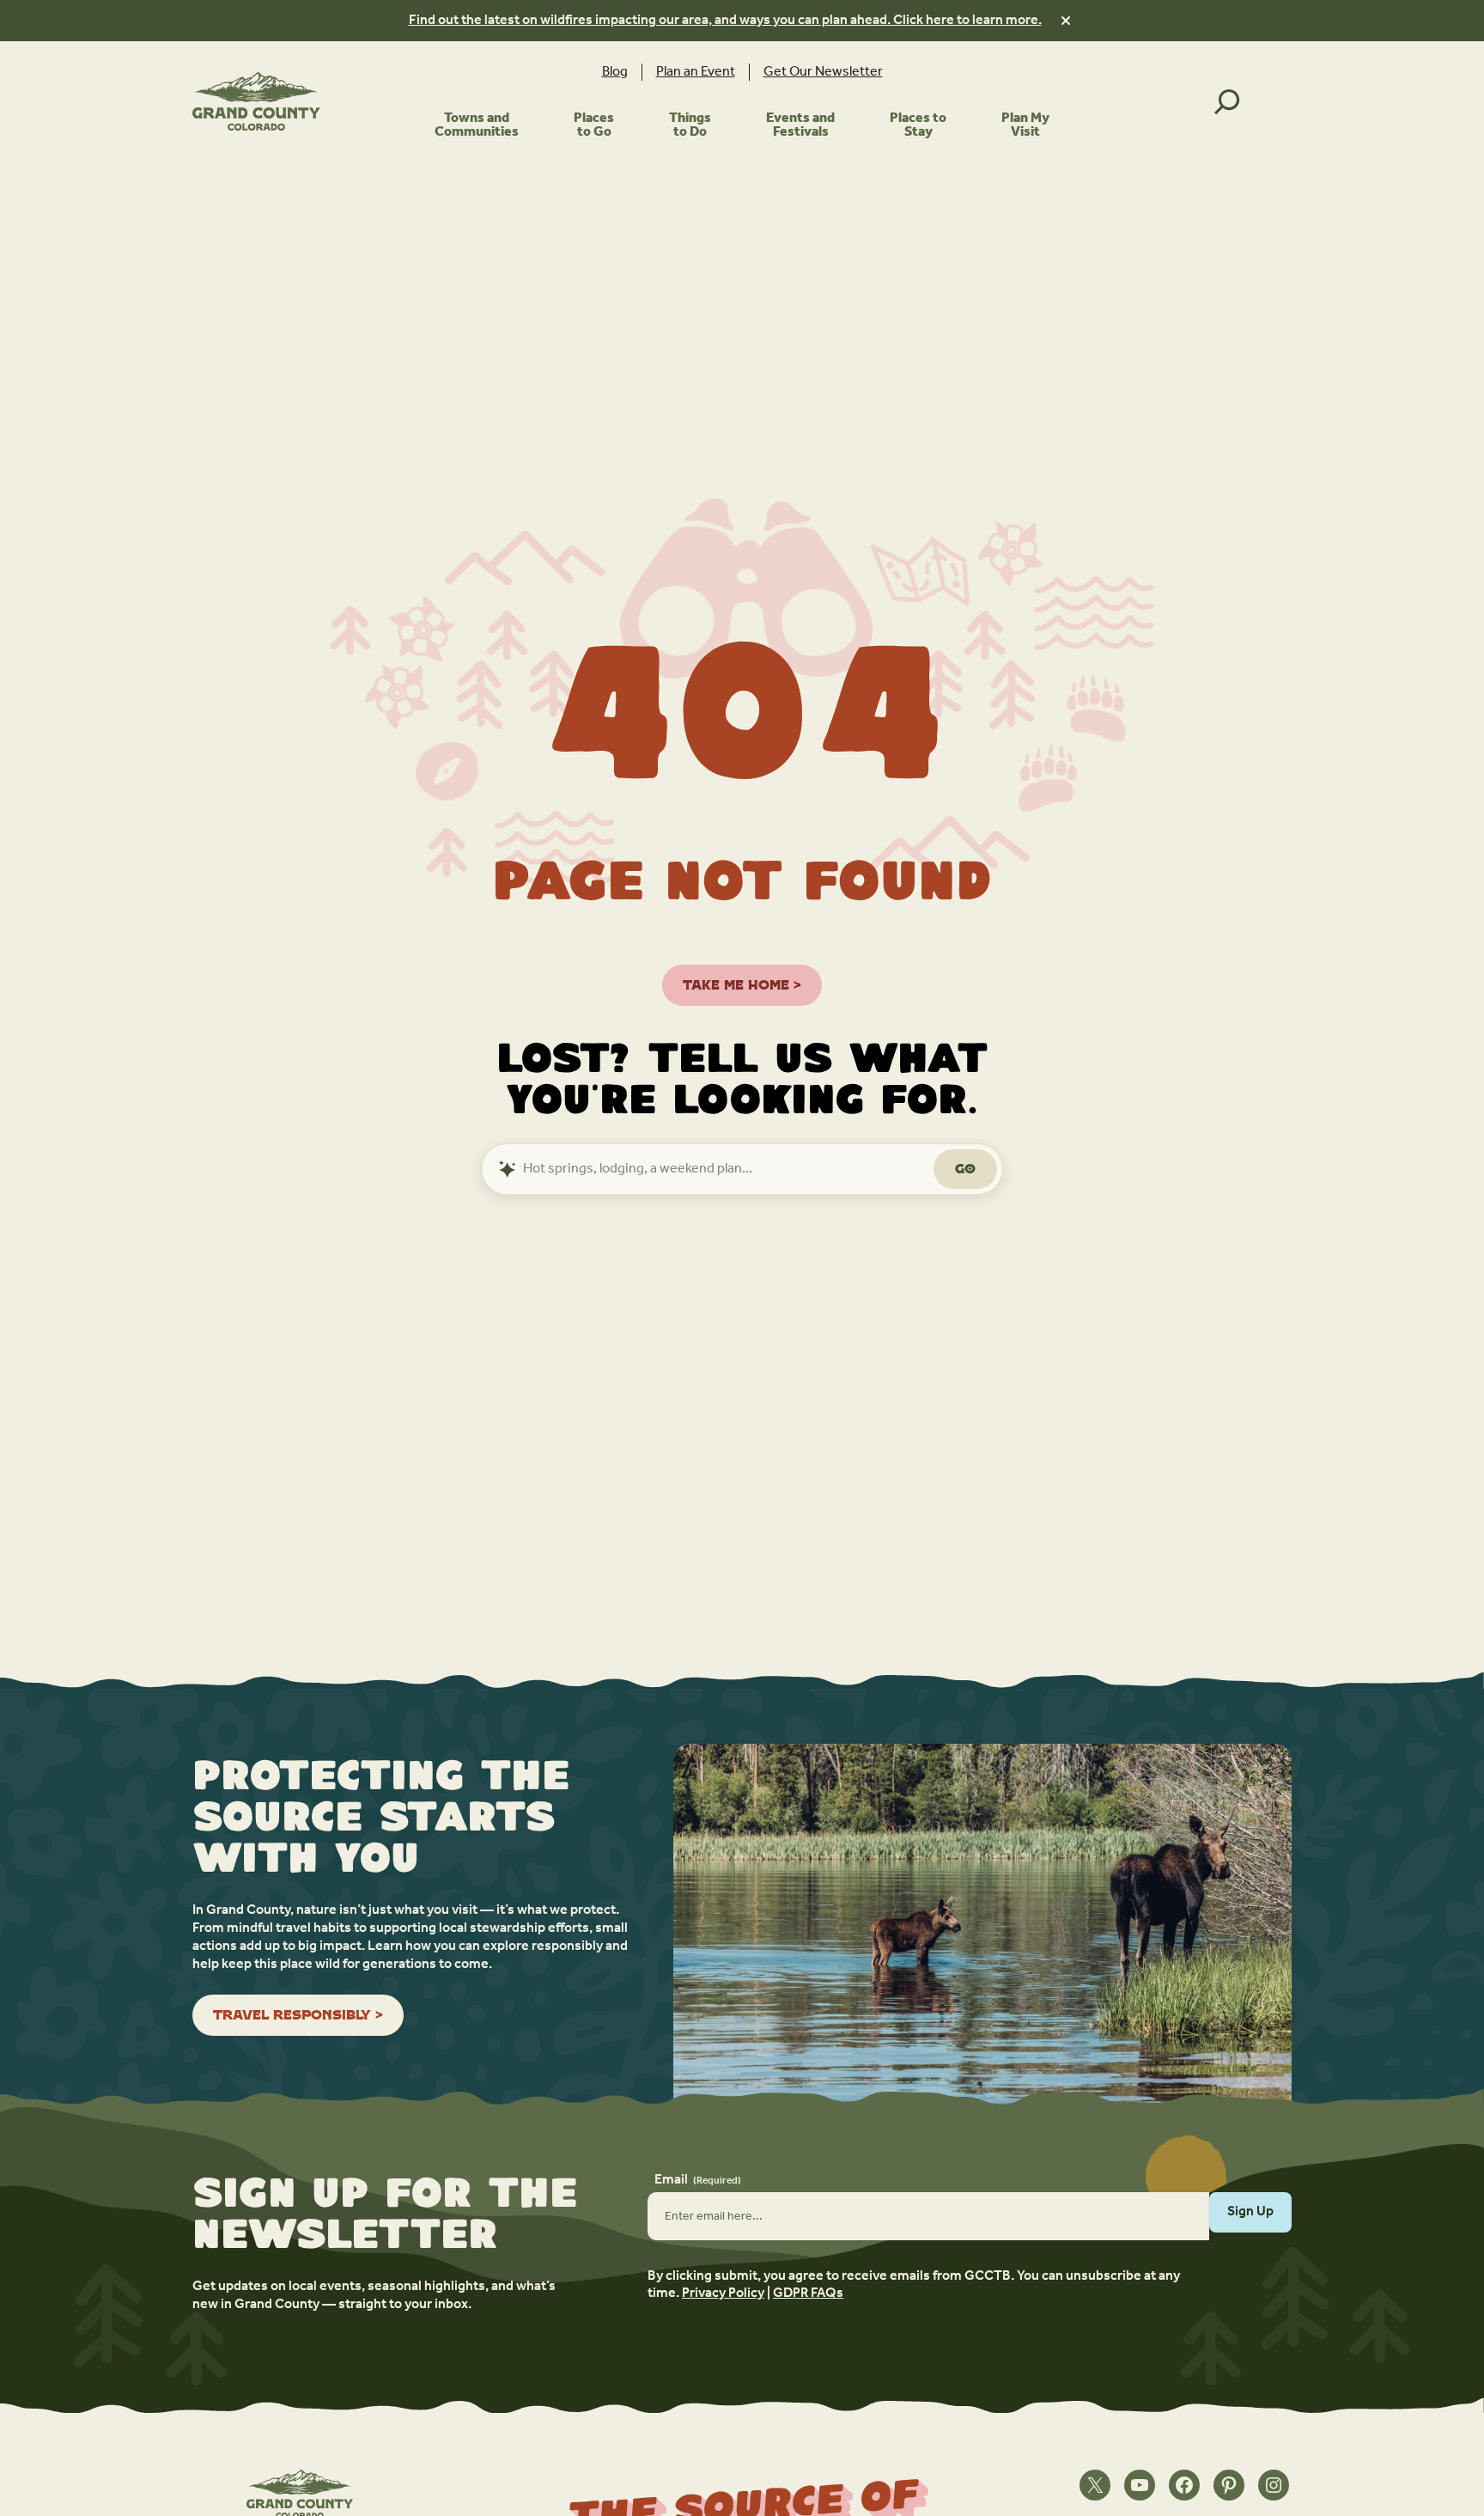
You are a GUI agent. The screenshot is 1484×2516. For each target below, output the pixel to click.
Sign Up (1250, 2211)
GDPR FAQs (808, 2293)
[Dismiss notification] (1066, 21)
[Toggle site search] (1227, 101)
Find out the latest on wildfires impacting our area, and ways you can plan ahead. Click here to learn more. (725, 20)
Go (965, 1169)
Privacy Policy (723, 2293)
